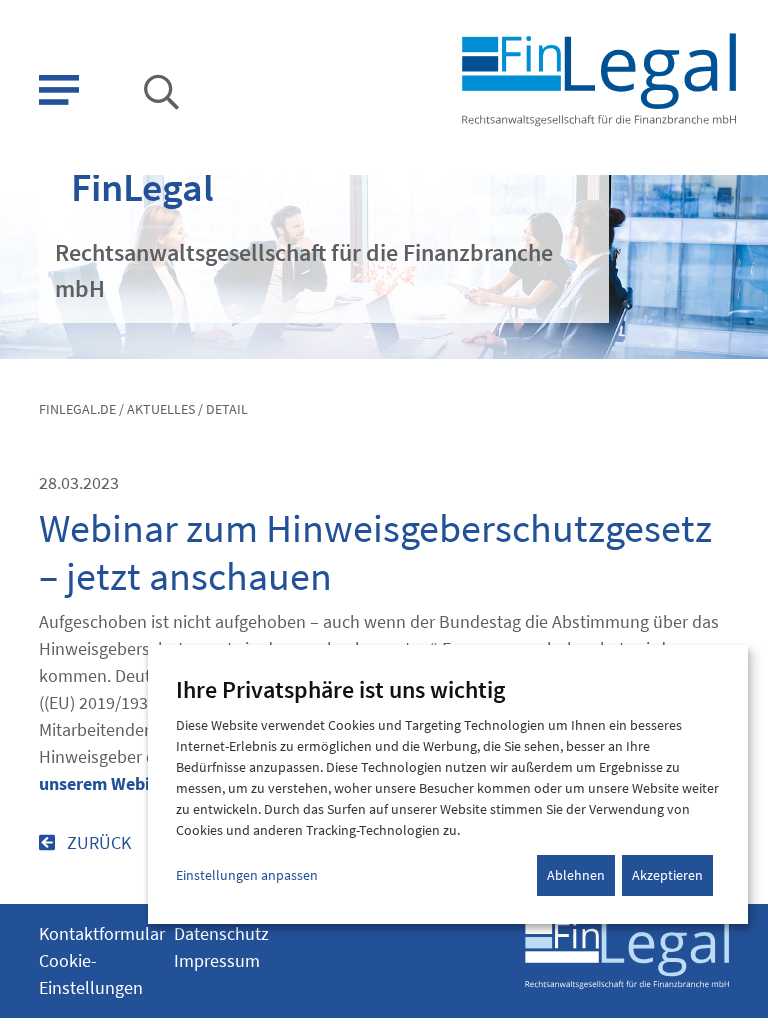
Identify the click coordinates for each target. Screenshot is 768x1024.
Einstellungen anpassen (247, 875)
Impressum (217, 960)
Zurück (97, 842)
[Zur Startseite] (597, 77)
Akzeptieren (667, 875)
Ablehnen (576, 875)
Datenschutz (221, 933)
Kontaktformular (102, 933)
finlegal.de (77, 409)
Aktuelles (161, 409)
